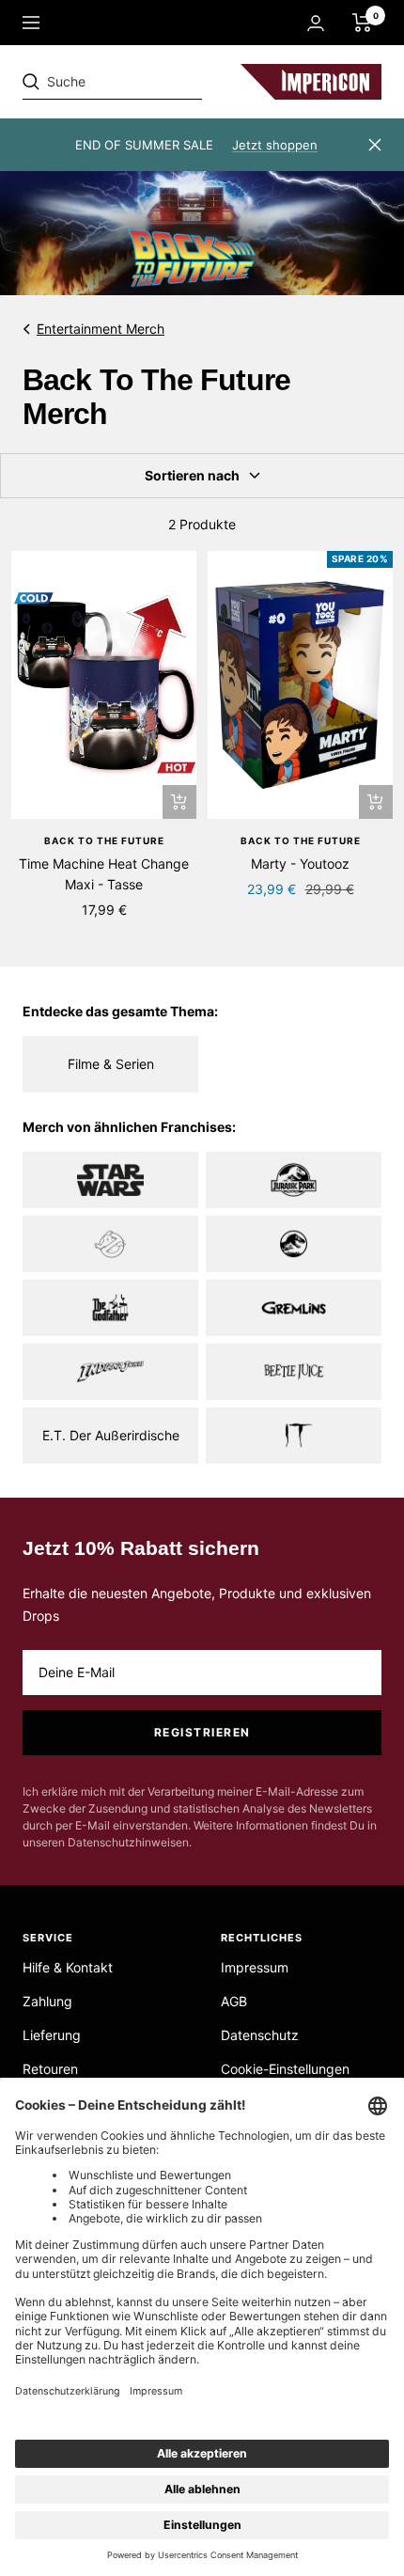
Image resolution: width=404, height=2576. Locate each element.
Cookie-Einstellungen (285, 2069)
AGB (234, 2001)
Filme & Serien (111, 1064)
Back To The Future (104, 840)
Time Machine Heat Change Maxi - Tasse (104, 874)
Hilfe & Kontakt (68, 1967)
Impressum (255, 1967)
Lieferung (52, 2035)
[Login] (316, 23)
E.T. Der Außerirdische (111, 1435)
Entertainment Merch (101, 329)
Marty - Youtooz (300, 864)
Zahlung (47, 2001)
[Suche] (152, 82)
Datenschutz (260, 2035)
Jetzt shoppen (275, 145)
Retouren (50, 2069)
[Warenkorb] (362, 23)
